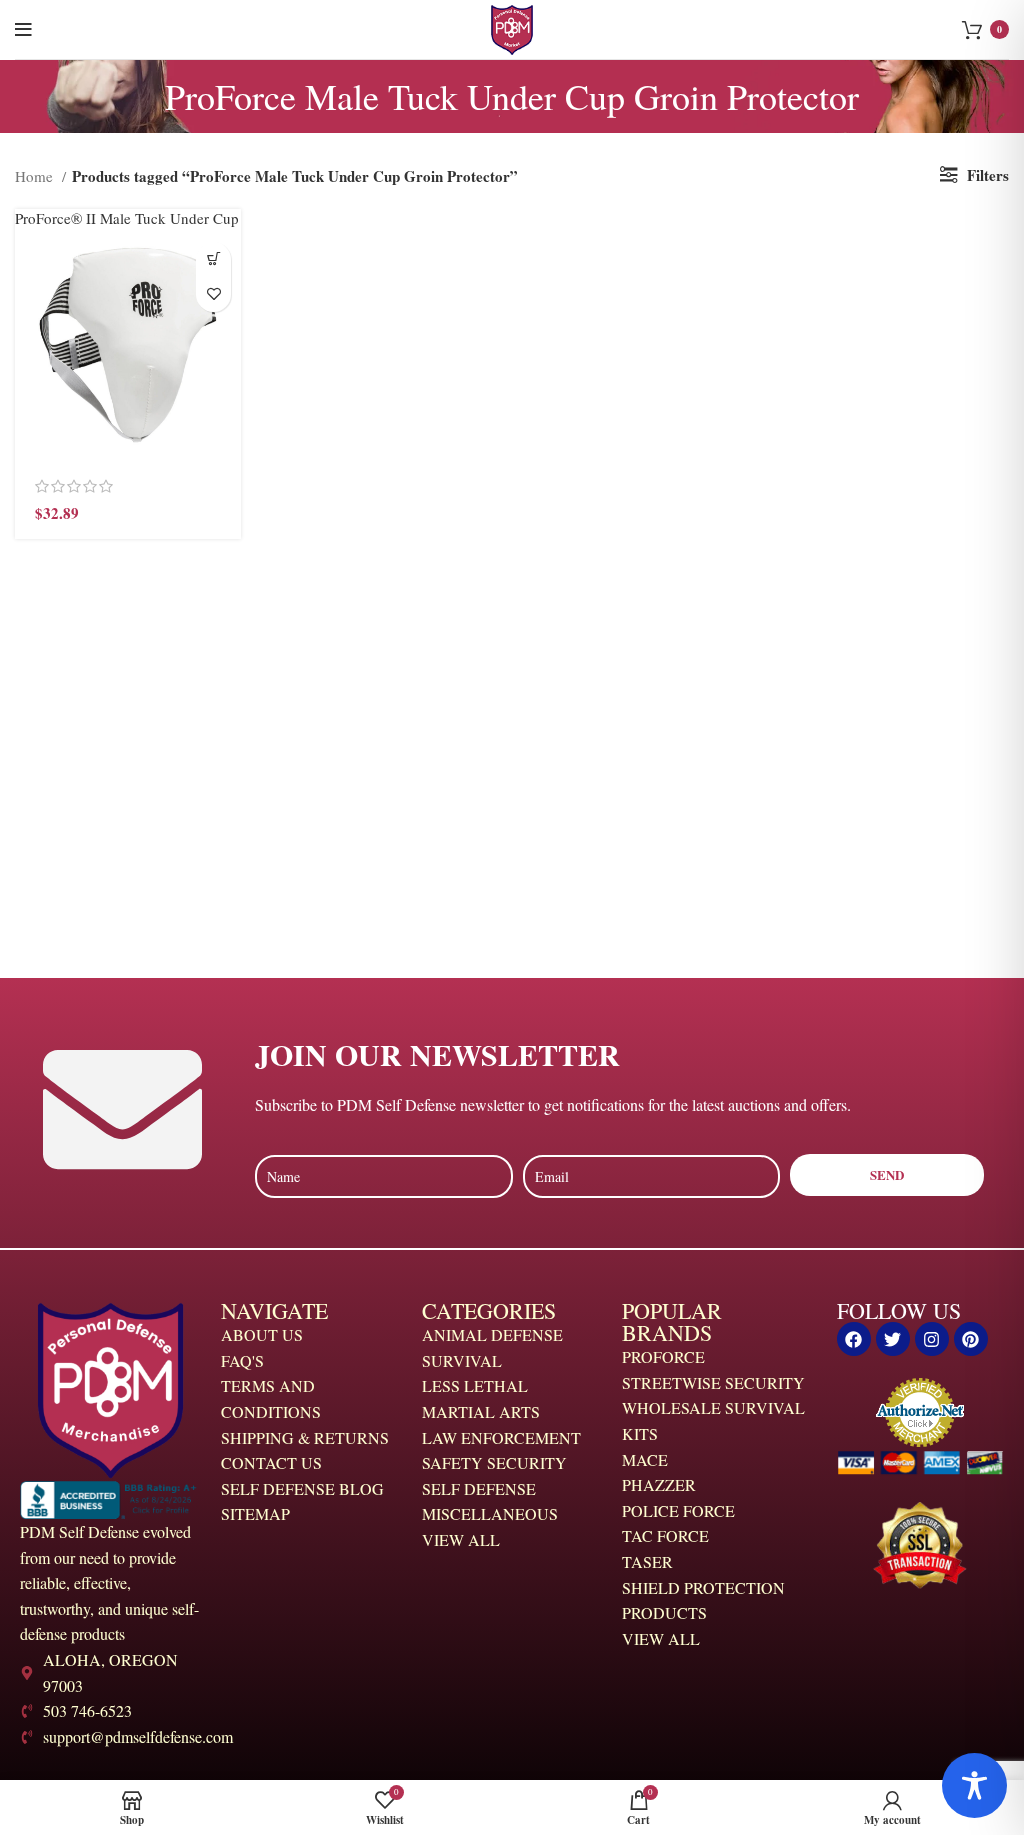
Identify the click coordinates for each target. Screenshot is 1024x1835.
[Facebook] (854, 1339)
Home (36, 176)
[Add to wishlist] (213, 294)
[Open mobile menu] (23, 30)
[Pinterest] (971, 1339)
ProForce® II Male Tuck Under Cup (127, 218)
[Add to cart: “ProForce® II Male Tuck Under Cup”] (213, 259)
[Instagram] (932, 1339)
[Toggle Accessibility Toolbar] (974, 1785)
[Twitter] (893, 1339)
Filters (988, 175)
